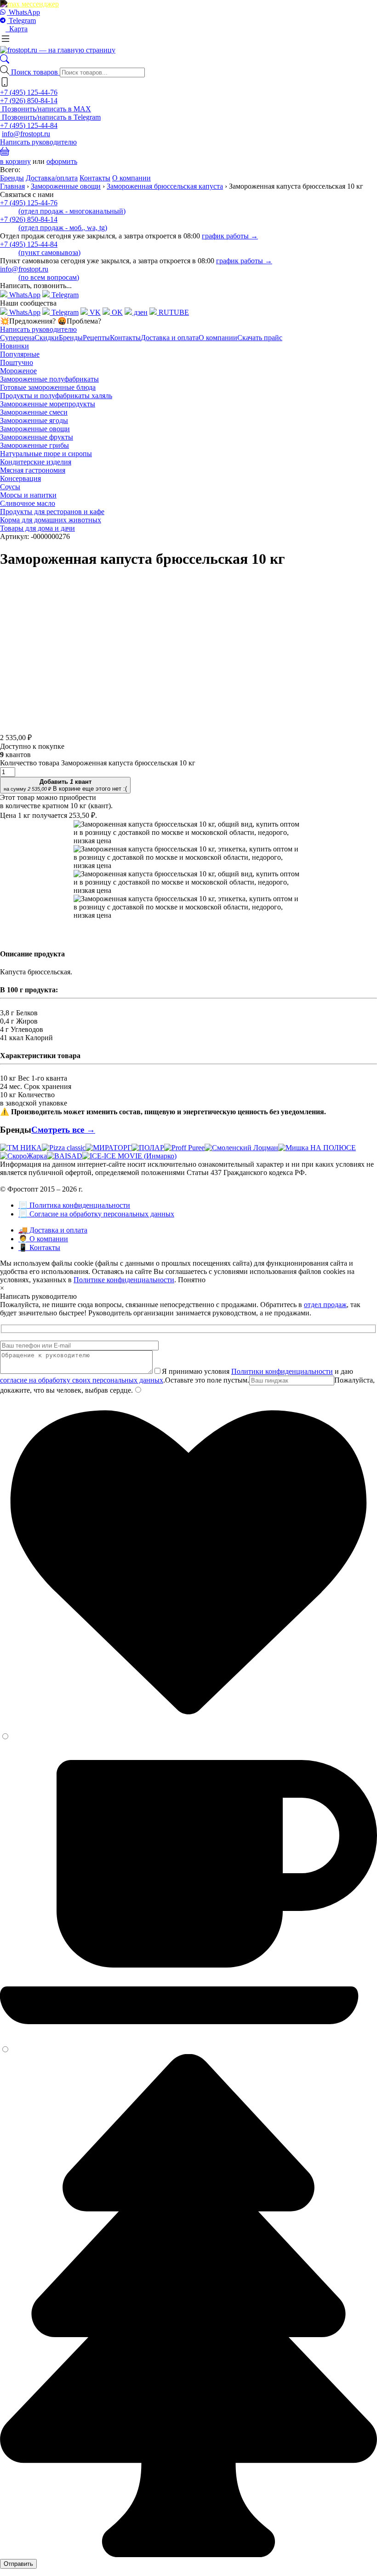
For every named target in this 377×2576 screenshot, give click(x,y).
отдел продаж (325, 1305)
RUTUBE (173, 312)
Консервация (20, 478)
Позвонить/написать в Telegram (50, 117)
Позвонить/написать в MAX (46, 109)
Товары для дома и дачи (37, 528)
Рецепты (96, 338)
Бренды (12, 178)
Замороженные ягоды (34, 420)
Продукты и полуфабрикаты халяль (56, 396)
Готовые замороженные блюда (48, 387)
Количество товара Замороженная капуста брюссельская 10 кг (98, 763)
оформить (62, 161)
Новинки (14, 346)
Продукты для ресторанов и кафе (52, 512)
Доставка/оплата (52, 178)
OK (116, 312)
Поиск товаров (35, 72)
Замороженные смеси (34, 412)
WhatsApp (23, 12)
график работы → (230, 236)
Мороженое (18, 371)
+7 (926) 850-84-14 (29, 101)
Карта (17, 29)
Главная (12, 186)
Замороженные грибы (34, 445)
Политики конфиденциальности (282, 1371)
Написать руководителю (38, 142)
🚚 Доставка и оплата (53, 1230)
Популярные (20, 354)
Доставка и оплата (170, 338)
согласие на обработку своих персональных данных (82, 1380)
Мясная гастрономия (33, 470)
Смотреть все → (63, 1130)
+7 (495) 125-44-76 (29, 92)
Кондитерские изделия (36, 462)
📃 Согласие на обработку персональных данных (96, 1214)
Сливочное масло (28, 503)
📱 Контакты (39, 1247)
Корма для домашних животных (51, 520)
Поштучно (17, 362)
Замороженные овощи (66, 186)
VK (94, 312)
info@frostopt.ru (26, 134)
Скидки (47, 338)
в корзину (15, 161)
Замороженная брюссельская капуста (165, 186)
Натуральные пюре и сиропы (46, 454)
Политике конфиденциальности (124, 1280)
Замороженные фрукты (37, 437)
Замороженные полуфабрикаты (49, 379)
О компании (131, 178)
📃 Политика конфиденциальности (74, 1205)
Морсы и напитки (28, 495)
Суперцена (17, 338)
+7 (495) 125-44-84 (29, 125)
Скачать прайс (260, 338)
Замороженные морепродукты (48, 404)
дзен (140, 312)
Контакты (95, 178)
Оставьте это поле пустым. (207, 1380)
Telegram (21, 20)
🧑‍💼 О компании (43, 1239)
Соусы (10, 487)
